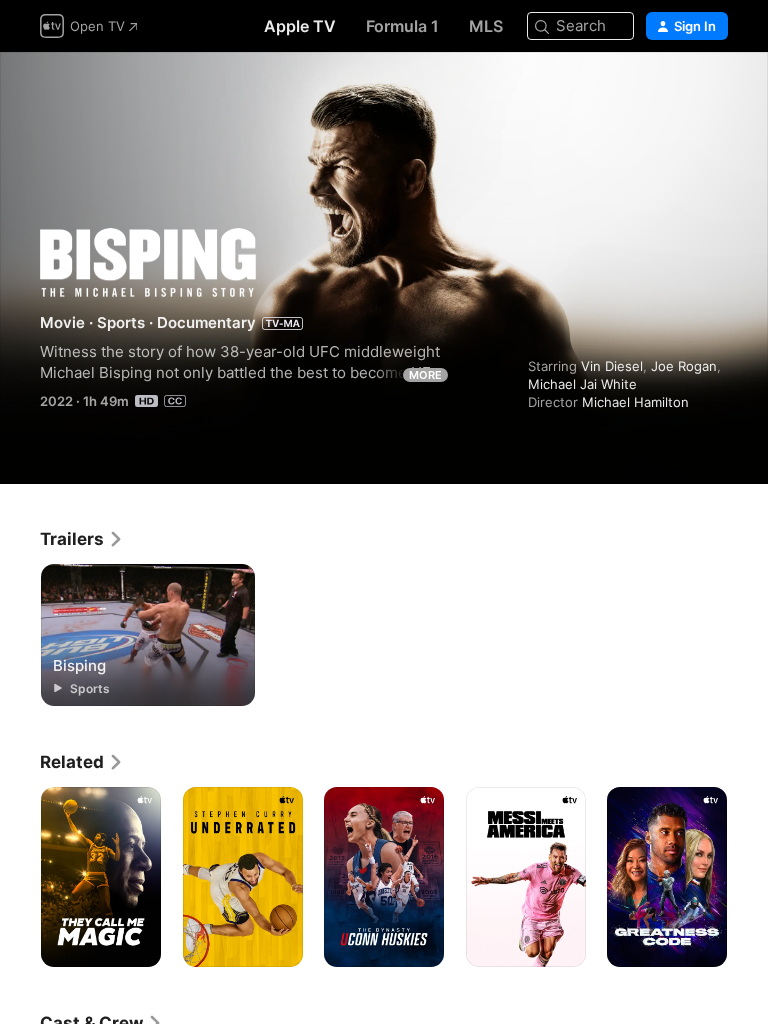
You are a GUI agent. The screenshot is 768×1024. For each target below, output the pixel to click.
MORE (425, 375)
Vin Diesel (612, 366)
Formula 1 (402, 26)
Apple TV (300, 26)
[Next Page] (748, 877)
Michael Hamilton (635, 402)
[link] (82, 539)
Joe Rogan (684, 366)
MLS (486, 26)
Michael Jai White (582, 384)
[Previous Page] (20, 877)
